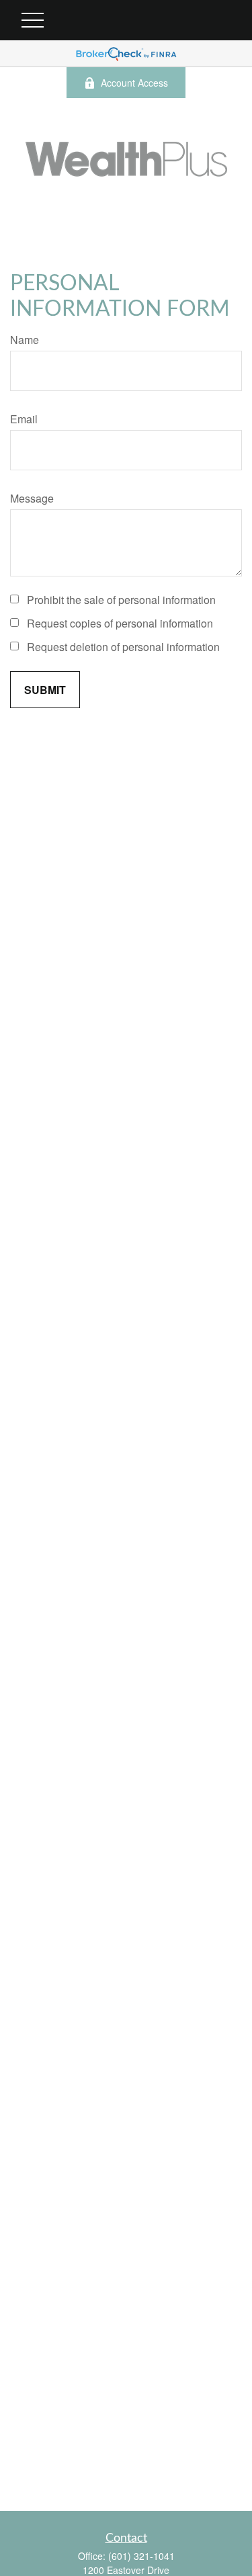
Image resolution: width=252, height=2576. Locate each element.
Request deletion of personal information (123, 647)
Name (25, 340)
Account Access (134, 83)
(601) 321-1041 (141, 2556)
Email (24, 419)
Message (32, 498)
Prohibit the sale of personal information (121, 600)
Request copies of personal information (120, 623)
